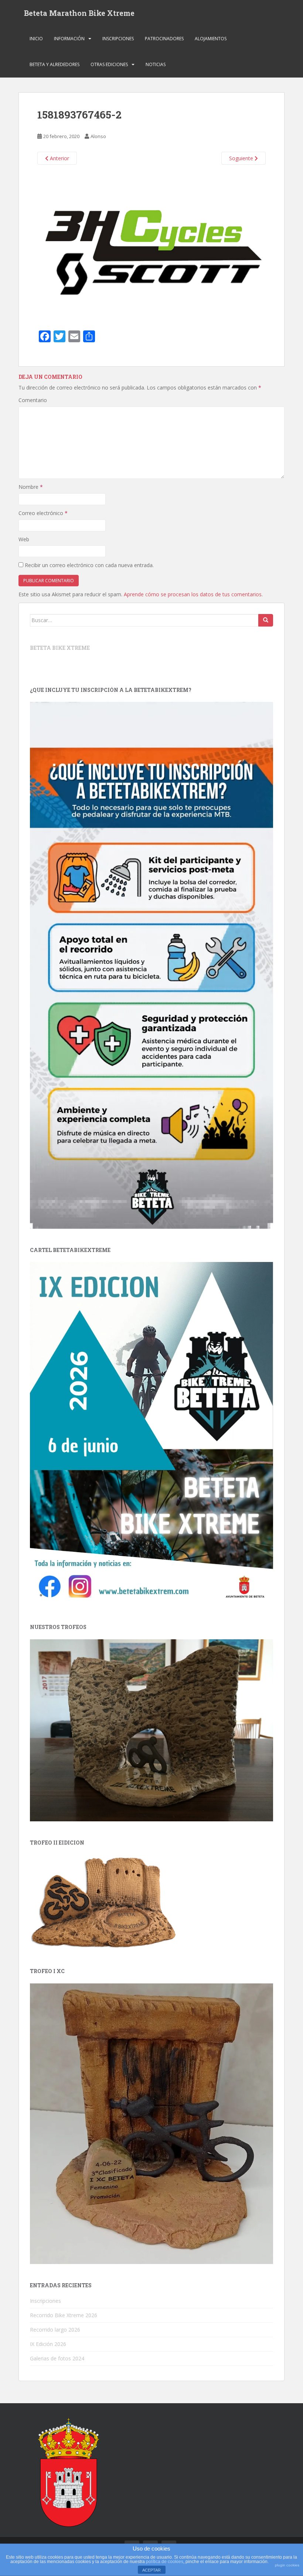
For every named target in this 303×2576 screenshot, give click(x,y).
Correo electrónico (43, 513)
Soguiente (242, 158)
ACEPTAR (151, 2570)
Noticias (156, 64)
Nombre (31, 487)
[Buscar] (266, 620)
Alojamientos (211, 39)
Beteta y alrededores (55, 64)
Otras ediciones (109, 64)
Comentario (33, 400)
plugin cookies (287, 2565)
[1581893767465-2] (151, 244)
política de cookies (165, 2562)
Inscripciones (118, 39)
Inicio (36, 39)
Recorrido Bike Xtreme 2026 (64, 2315)
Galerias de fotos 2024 (57, 2358)
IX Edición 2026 (48, 2344)
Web (24, 539)
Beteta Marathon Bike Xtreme (79, 13)
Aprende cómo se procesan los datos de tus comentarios (193, 594)
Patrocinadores (164, 39)
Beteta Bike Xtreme (60, 648)
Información (69, 39)
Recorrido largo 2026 (55, 2330)
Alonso (98, 136)
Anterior (59, 158)
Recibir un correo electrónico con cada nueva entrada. (89, 565)
